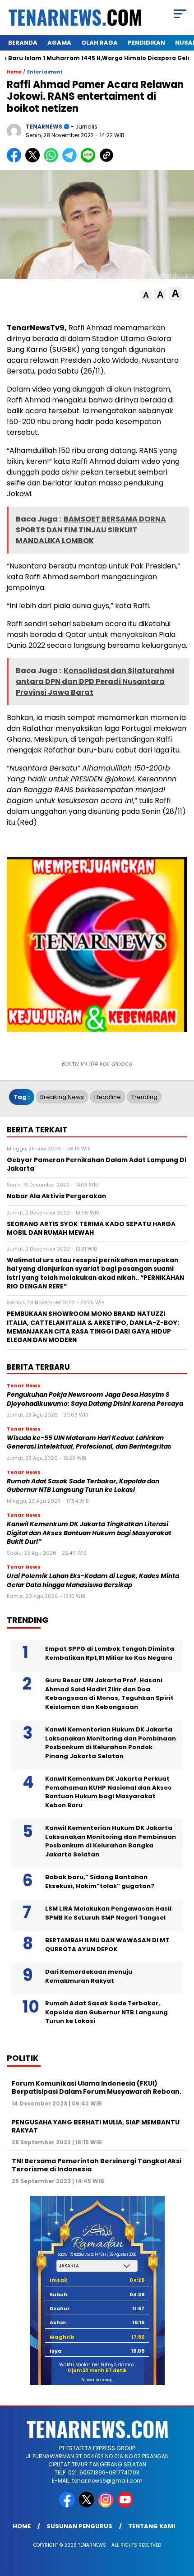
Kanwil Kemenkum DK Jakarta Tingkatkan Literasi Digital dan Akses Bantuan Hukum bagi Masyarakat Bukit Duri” (89, 1533)
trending (144, 1097)
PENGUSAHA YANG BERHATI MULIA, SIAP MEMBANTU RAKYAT (96, 2126)
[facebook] (68, 2505)
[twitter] (87, 2505)
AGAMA (59, 43)
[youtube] (126, 2505)
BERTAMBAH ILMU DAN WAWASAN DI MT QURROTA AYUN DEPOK (107, 1945)
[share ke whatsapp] (53, 160)
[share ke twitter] (35, 160)
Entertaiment (45, 72)
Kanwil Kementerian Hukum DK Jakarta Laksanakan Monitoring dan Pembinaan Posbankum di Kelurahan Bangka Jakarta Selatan (111, 1841)
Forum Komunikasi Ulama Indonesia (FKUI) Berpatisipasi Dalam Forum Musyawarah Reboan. (97, 2087)
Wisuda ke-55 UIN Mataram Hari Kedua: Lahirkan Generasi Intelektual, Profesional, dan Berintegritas (89, 1442)
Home (22, 2526)
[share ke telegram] (71, 160)
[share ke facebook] (16, 160)
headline (108, 1097)
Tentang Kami (152, 2526)
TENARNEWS (44, 127)
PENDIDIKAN (146, 43)
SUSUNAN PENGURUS (79, 2526)
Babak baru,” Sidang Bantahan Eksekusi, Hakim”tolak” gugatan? (100, 1881)
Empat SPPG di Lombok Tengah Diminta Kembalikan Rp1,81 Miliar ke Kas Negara (110, 1653)
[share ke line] (90, 160)
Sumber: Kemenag (97, 2380)
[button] (146, 295)
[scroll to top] (181, 2524)
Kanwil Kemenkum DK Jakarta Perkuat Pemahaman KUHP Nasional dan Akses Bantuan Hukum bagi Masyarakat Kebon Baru (108, 1792)
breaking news (62, 1097)
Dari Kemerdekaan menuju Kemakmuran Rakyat (89, 1976)
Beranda (23, 43)
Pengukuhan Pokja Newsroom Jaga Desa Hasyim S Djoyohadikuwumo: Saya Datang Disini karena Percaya (95, 1399)
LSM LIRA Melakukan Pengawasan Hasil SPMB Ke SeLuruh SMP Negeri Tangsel (108, 1913)
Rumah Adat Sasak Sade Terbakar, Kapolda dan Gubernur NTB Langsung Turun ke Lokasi (83, 1486)
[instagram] (107, 2505)
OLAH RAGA (99, 43)
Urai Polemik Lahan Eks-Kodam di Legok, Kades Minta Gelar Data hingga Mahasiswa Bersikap (93, 1580)
